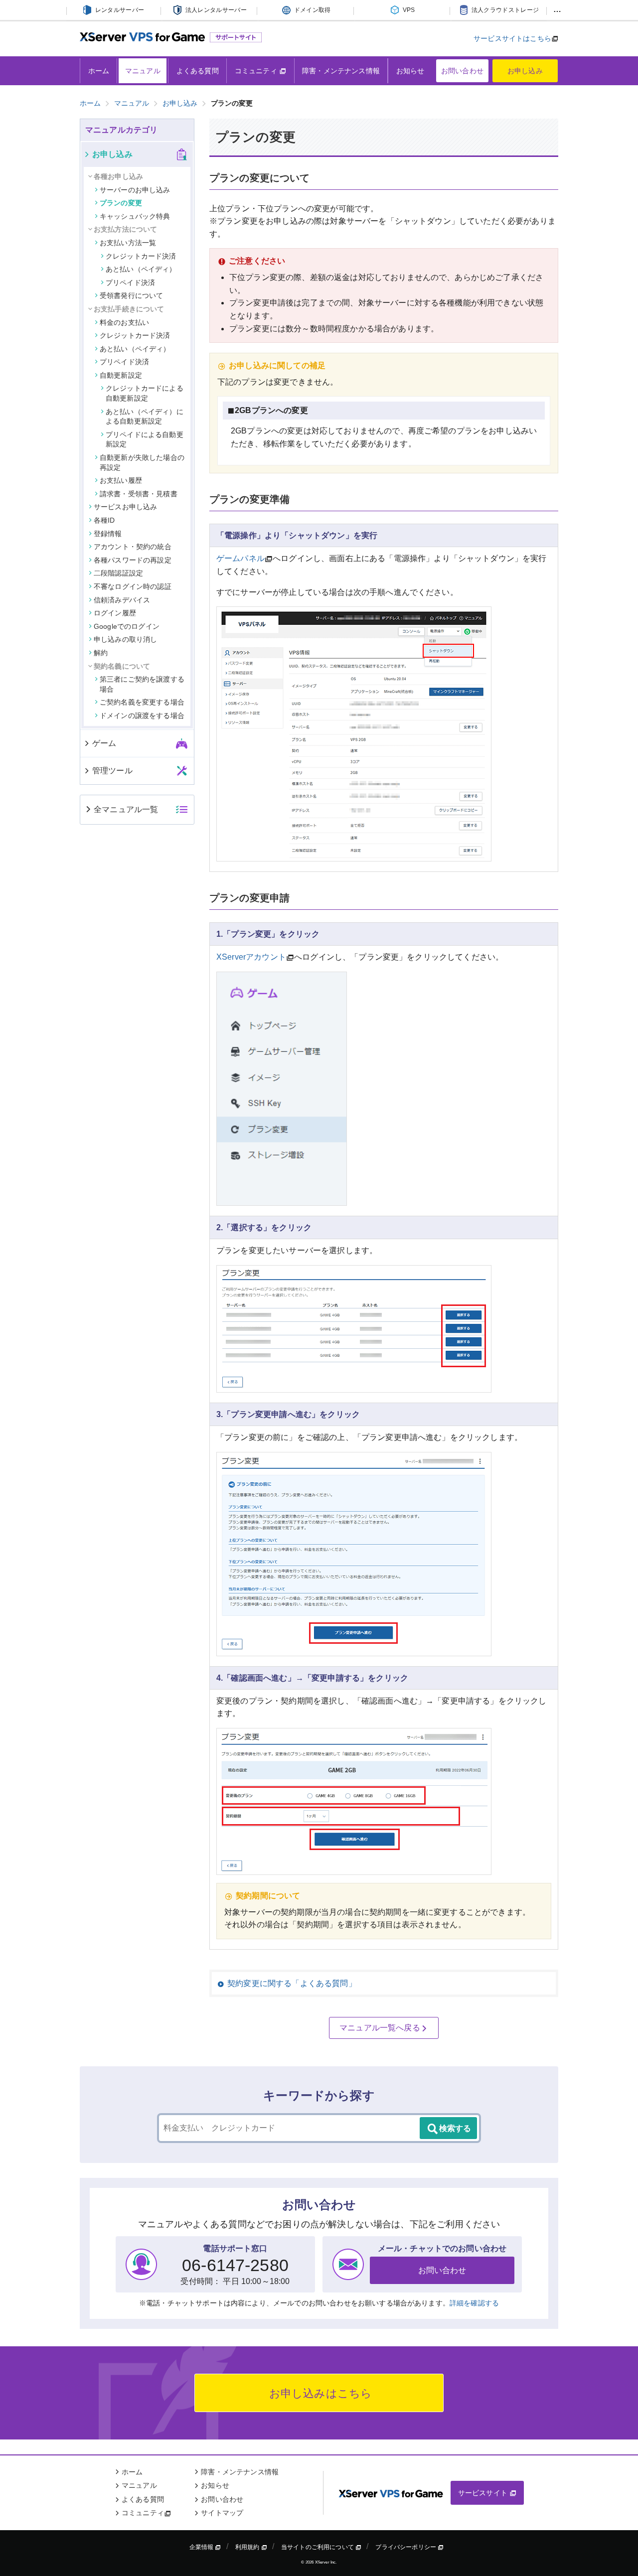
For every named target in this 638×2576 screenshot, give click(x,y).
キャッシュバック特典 (135, 216)
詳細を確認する (474, 2303)
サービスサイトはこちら (512, 38)
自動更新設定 (121, 375)
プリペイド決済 (130, 283)
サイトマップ (222, 2513)
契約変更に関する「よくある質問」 (292, 1983)
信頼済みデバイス (122, 600)
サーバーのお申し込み (135, 190)
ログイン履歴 (115, 613)
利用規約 (248, 2547)
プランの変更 (121, 203)
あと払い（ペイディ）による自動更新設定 (145, 417)
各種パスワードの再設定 (133, 560)
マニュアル (143, 71)
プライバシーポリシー (406, 2547)
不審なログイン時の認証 (133, 586)
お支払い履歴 (121, 480)
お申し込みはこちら (319, 2393)
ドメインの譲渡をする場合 (142, 716)
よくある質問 (198, 71)
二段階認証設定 (118, 573)
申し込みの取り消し (125, 639)
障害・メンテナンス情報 (341, 71)
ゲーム (104, 743)
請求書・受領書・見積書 (139, 494)
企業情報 (202, 2547)
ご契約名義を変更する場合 (142, 702)
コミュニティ (257, 71)
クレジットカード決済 (141, 256)
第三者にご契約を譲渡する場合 (142, 684)
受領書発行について (131, 295)
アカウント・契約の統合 (133, 547)
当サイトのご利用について (318, 2547)
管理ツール (112, 771)
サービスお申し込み (125, 507)
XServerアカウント (251, 957)
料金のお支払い (124, 322)
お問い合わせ (462, 71)
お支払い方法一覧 (128, 243)
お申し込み (525, 71)
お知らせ (410, 71)
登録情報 (108, 534)
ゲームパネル (240, 558)
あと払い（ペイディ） (141, 269)
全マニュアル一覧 (126, 809)
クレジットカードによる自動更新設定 (145, 393)
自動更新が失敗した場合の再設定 (142, 462)
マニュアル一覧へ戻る (380, 2028)
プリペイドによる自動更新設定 (145, 439)
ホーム (99, 71)
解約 (101, 653)
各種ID (104, 520)
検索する (455, 2128)
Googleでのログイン (127, 626)
